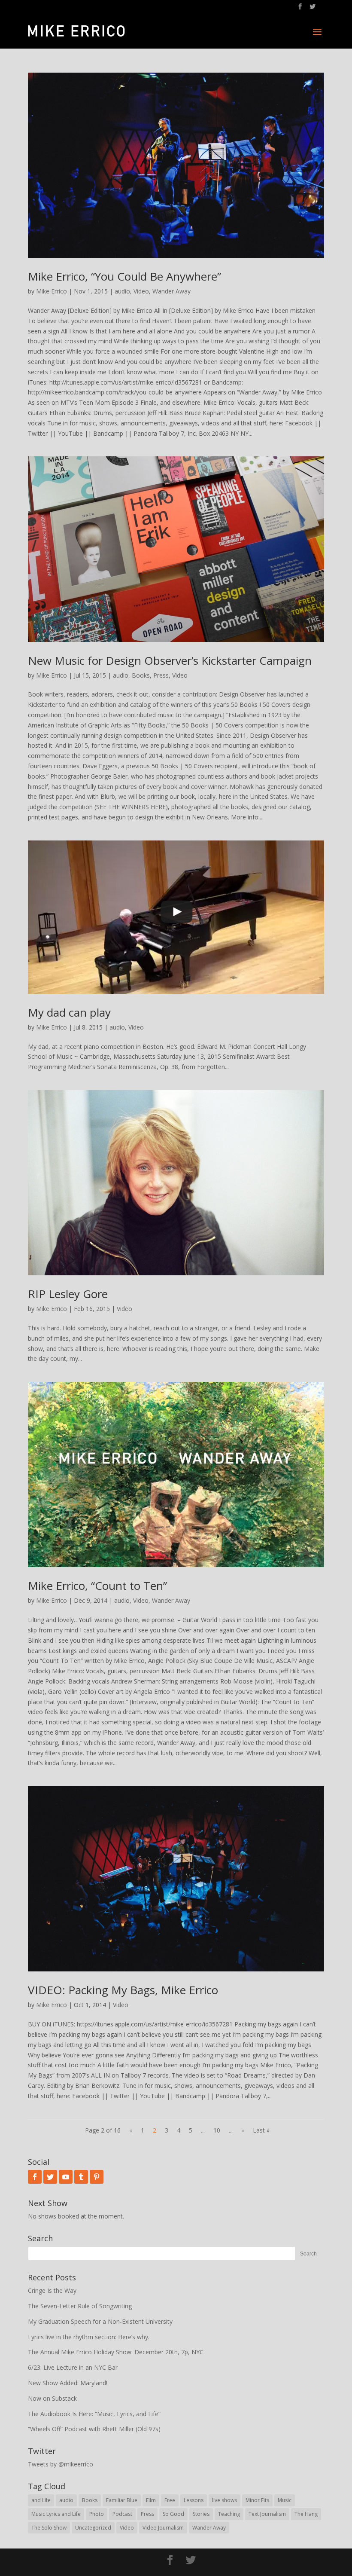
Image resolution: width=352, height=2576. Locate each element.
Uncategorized (93, 2528)
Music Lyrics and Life (56, 2514)
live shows (225, 2500)
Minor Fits (257, 2500)
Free (170, 2500)
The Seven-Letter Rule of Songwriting (80, 2306)
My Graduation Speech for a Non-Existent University (100, 2321)
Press (161, 675)
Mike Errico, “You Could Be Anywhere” (124, 276)
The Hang (306, 2514)
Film (151, 2500)
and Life (41, 2500)
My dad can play (69, 1012)
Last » (261, 2130)
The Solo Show (49, 2528)
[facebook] (35, 2177)
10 (217, 2130)
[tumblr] (81, 2177)
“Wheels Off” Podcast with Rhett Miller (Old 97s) (94, 2429)
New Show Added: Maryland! (68, 2383)
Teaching (229, 2514)
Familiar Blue (122, 2500)
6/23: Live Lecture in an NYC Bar (73, 2367)
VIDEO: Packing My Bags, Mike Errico (123, 1990)
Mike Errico (52, 291)
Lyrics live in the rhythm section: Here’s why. (89, 2337)
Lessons (194, 2500)
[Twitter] (50, 2177)
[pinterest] (97, 2177)
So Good (173, 2514)
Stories (201, 2514)
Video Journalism (163, 2528)
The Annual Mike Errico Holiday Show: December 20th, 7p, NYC (116, 2352)
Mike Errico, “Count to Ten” (97, 1586)
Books (141, 675)
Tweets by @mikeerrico (61, 2464)
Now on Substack (52, 2398)
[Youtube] (66, 2177)
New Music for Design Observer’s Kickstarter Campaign (170, 660)
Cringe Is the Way (52, 2290)
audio (122, 291)
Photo (97, 2514)
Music (285, 2500)
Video (141, 291)
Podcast (122, 2514)
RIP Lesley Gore (68, 1294)
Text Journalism (267, 2514)
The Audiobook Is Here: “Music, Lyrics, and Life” (94, 2414)
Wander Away (171, 291)
